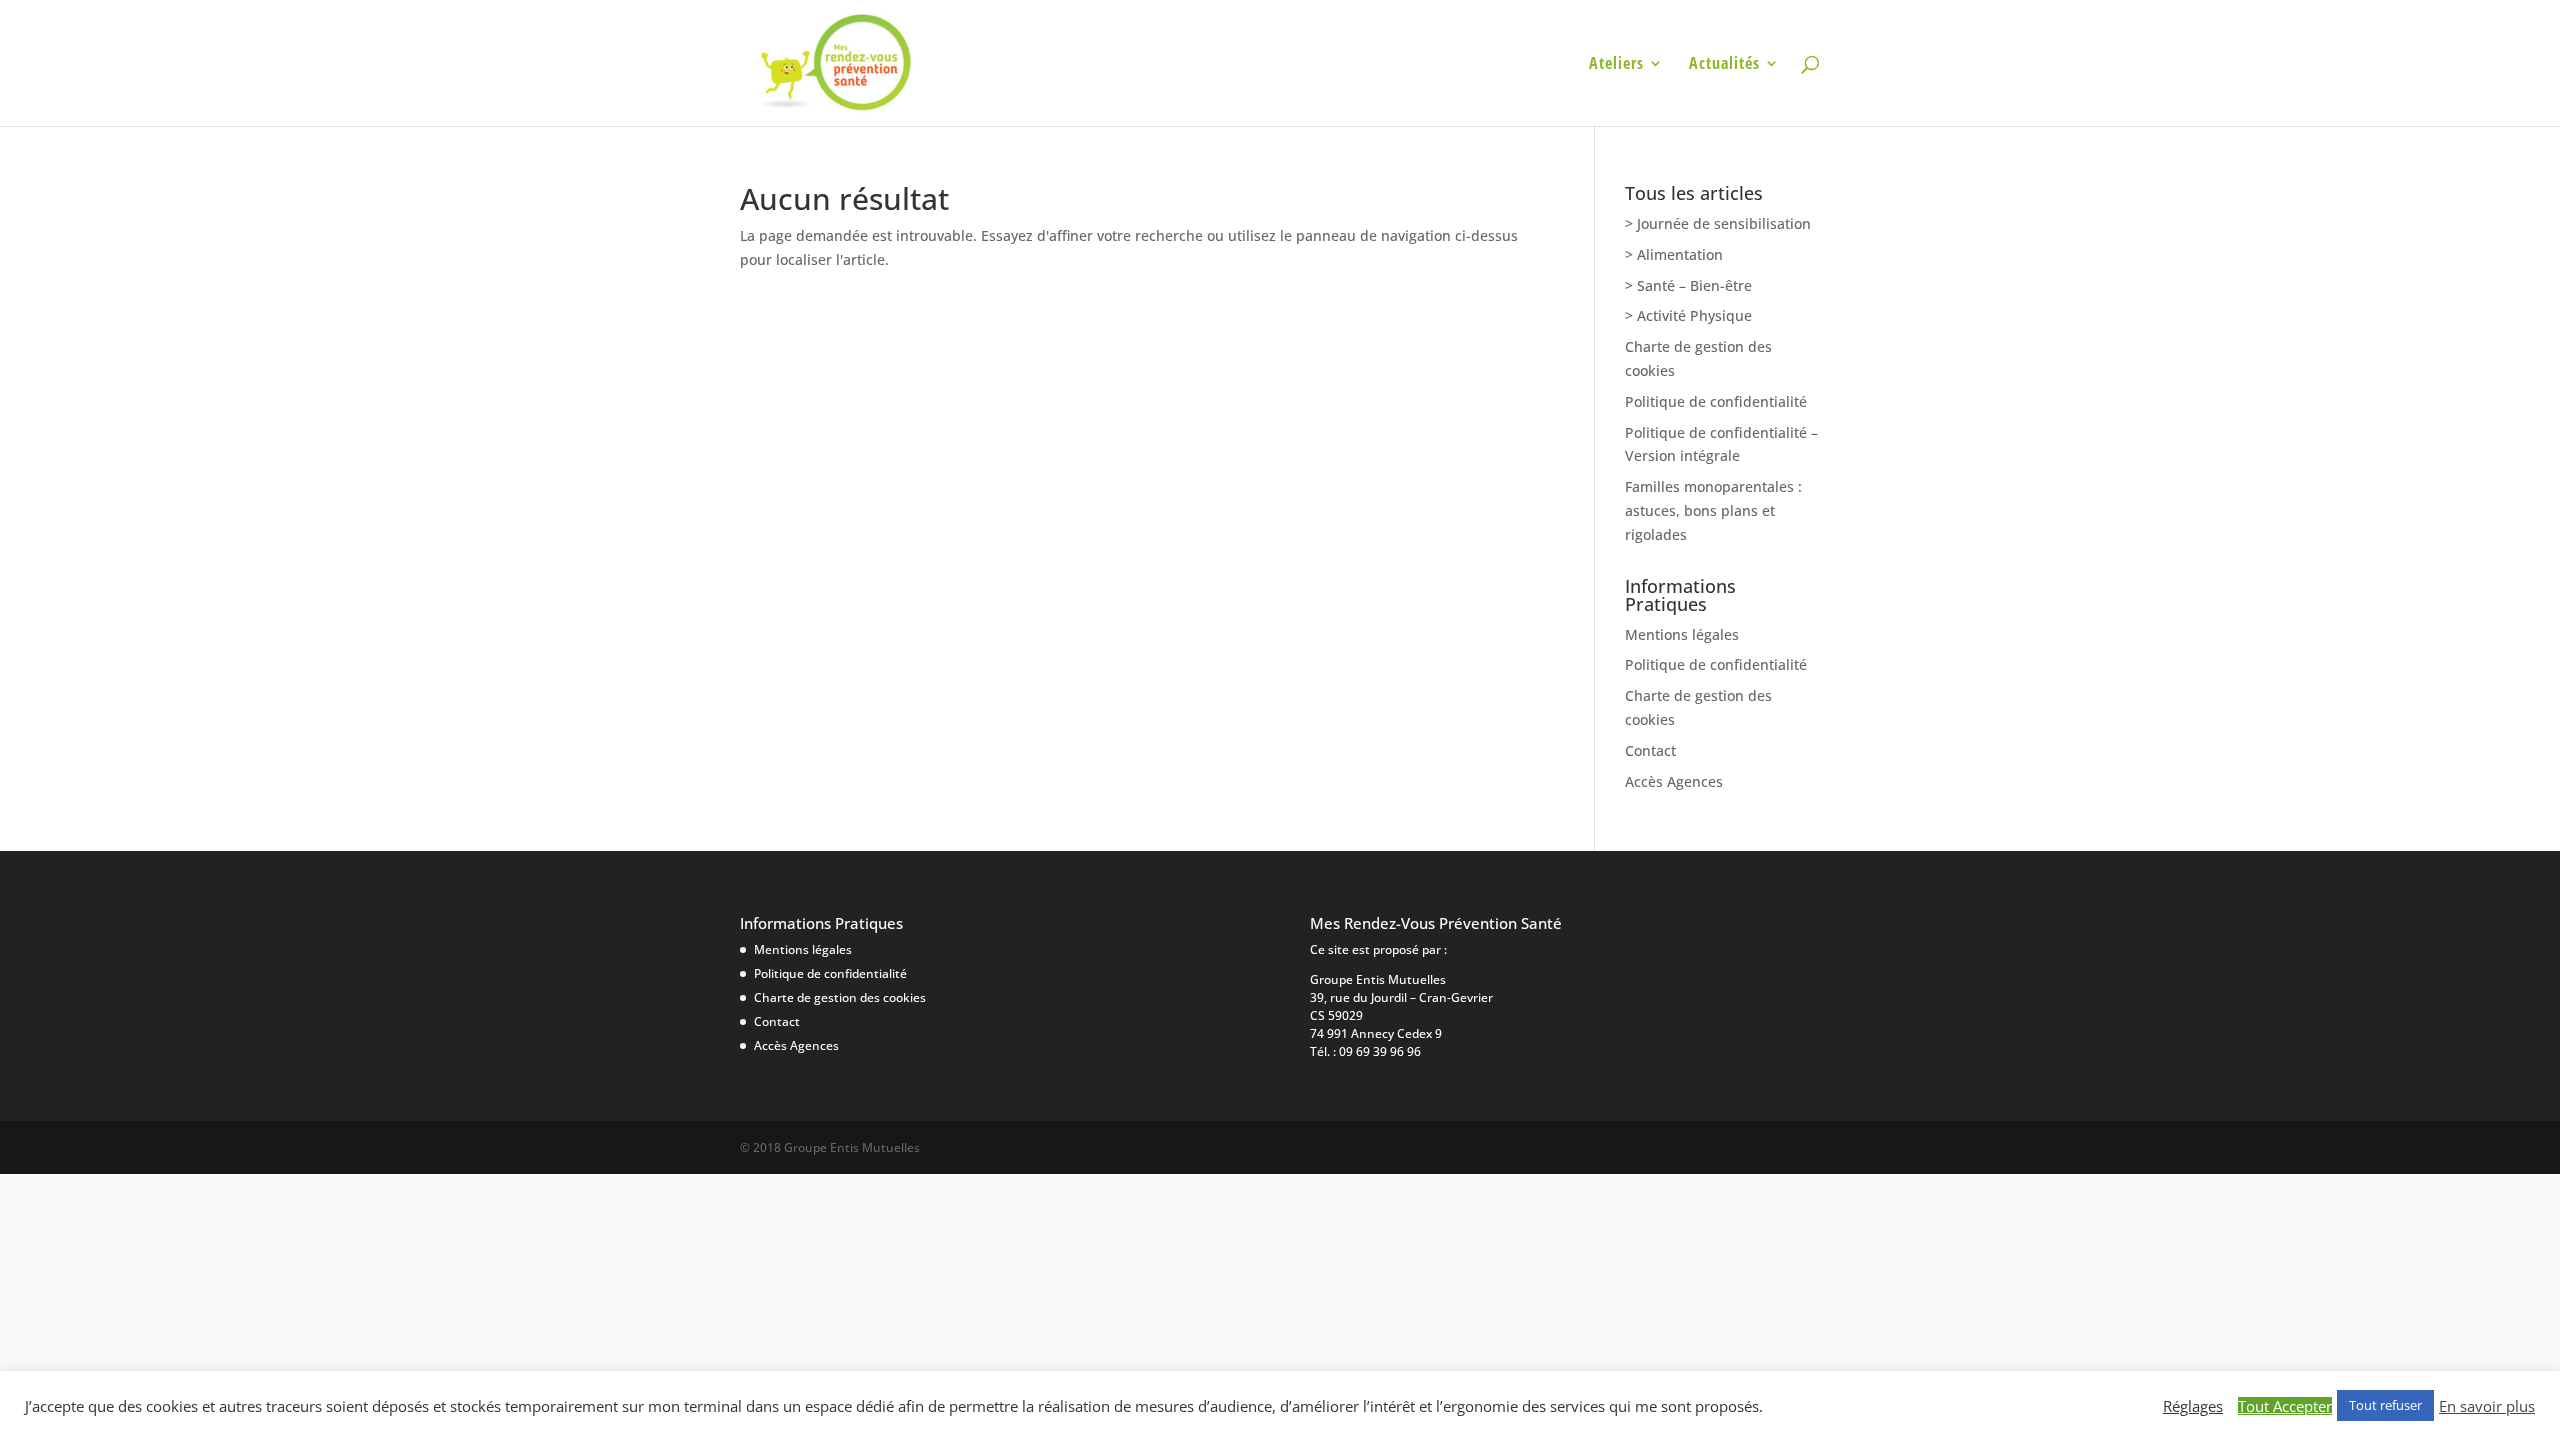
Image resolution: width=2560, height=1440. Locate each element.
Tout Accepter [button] (2285, 1406)
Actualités (1724, 65)
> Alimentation (1674, 254)
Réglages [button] (2193, 1406)
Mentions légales (1682, 634)
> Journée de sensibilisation (1718, 223)
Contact (1650, 750)
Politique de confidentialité (1716, 401)
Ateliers (1616, 65)
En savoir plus (2487, 1406)
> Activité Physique (1688, 315)
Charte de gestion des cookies (840, 997)
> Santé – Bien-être (1688, 285)
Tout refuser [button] (2385, 1405)
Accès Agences (1674, 781)
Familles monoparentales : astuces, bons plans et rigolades (1713, 510)
